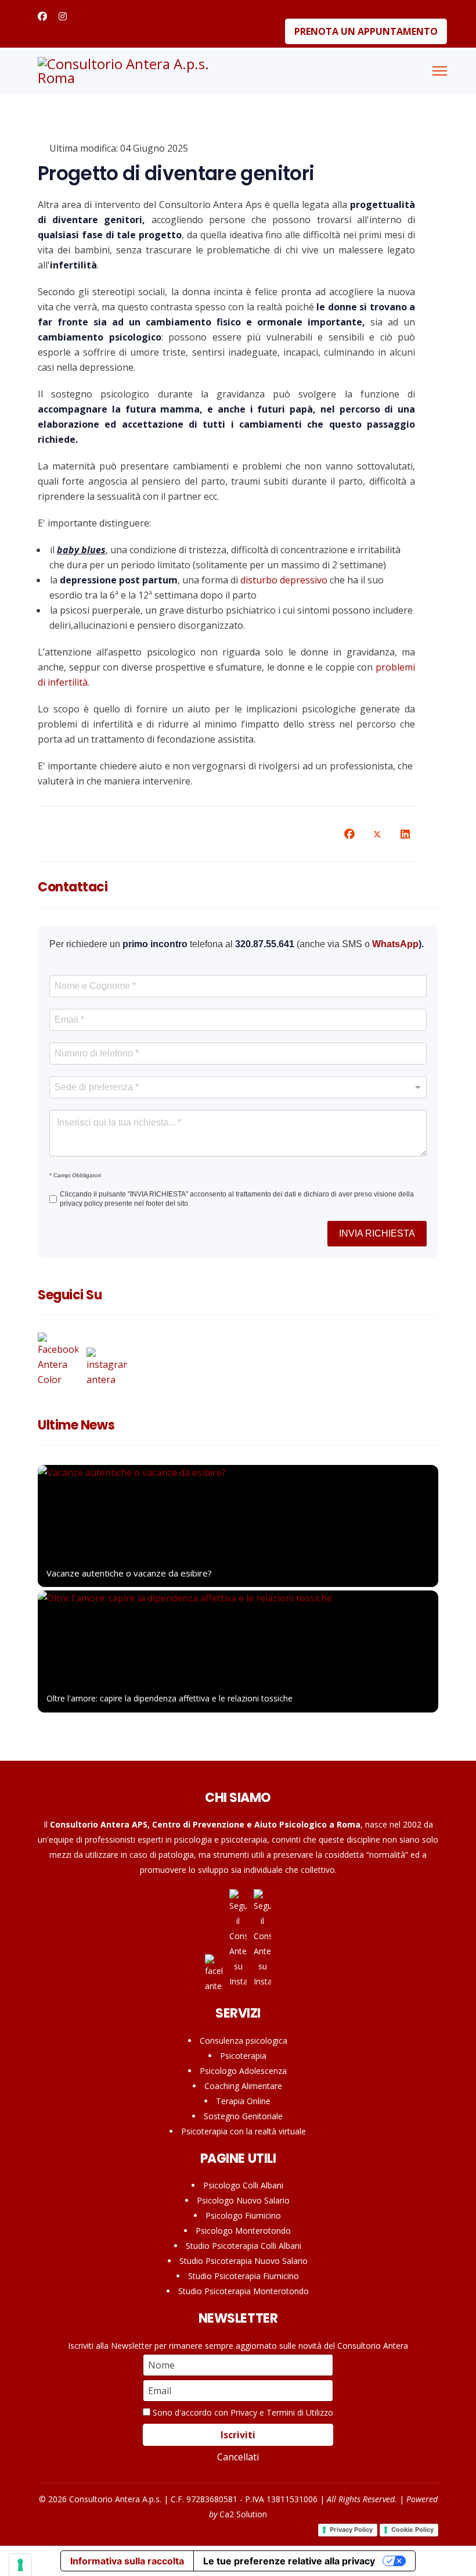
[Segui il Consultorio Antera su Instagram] (107, 1368)
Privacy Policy (351, 2530)
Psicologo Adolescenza (243, 2071)
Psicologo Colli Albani (243, 2185)
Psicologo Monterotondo (243, 2231)
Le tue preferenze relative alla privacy (289, 2561)
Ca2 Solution (243, 2514)
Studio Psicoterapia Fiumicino (244, 2276)
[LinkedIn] (405, 834)
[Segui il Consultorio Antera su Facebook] (61, 1360)
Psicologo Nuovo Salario (243, 2200)
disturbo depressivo (284, 580)
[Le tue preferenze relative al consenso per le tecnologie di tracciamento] (20, 2565)
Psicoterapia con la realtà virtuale (244, 2131)
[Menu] (440, 71)
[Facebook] (42, 16)
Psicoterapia (243, 2056)
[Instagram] (63, 16)
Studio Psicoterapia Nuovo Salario (244, 2261)
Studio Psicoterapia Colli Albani (244, 2246)
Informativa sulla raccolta (127, 2561)
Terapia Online (243, 2101)
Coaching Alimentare (243, 2086)
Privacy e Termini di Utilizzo (282, 2412)
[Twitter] (377, 834)
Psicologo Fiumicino (243, 2215)
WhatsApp (395, 944)
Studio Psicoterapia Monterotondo (244, 2291)
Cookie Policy (412, 2530)
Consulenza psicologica (244, 2041)
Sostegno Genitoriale (243, 2116)
